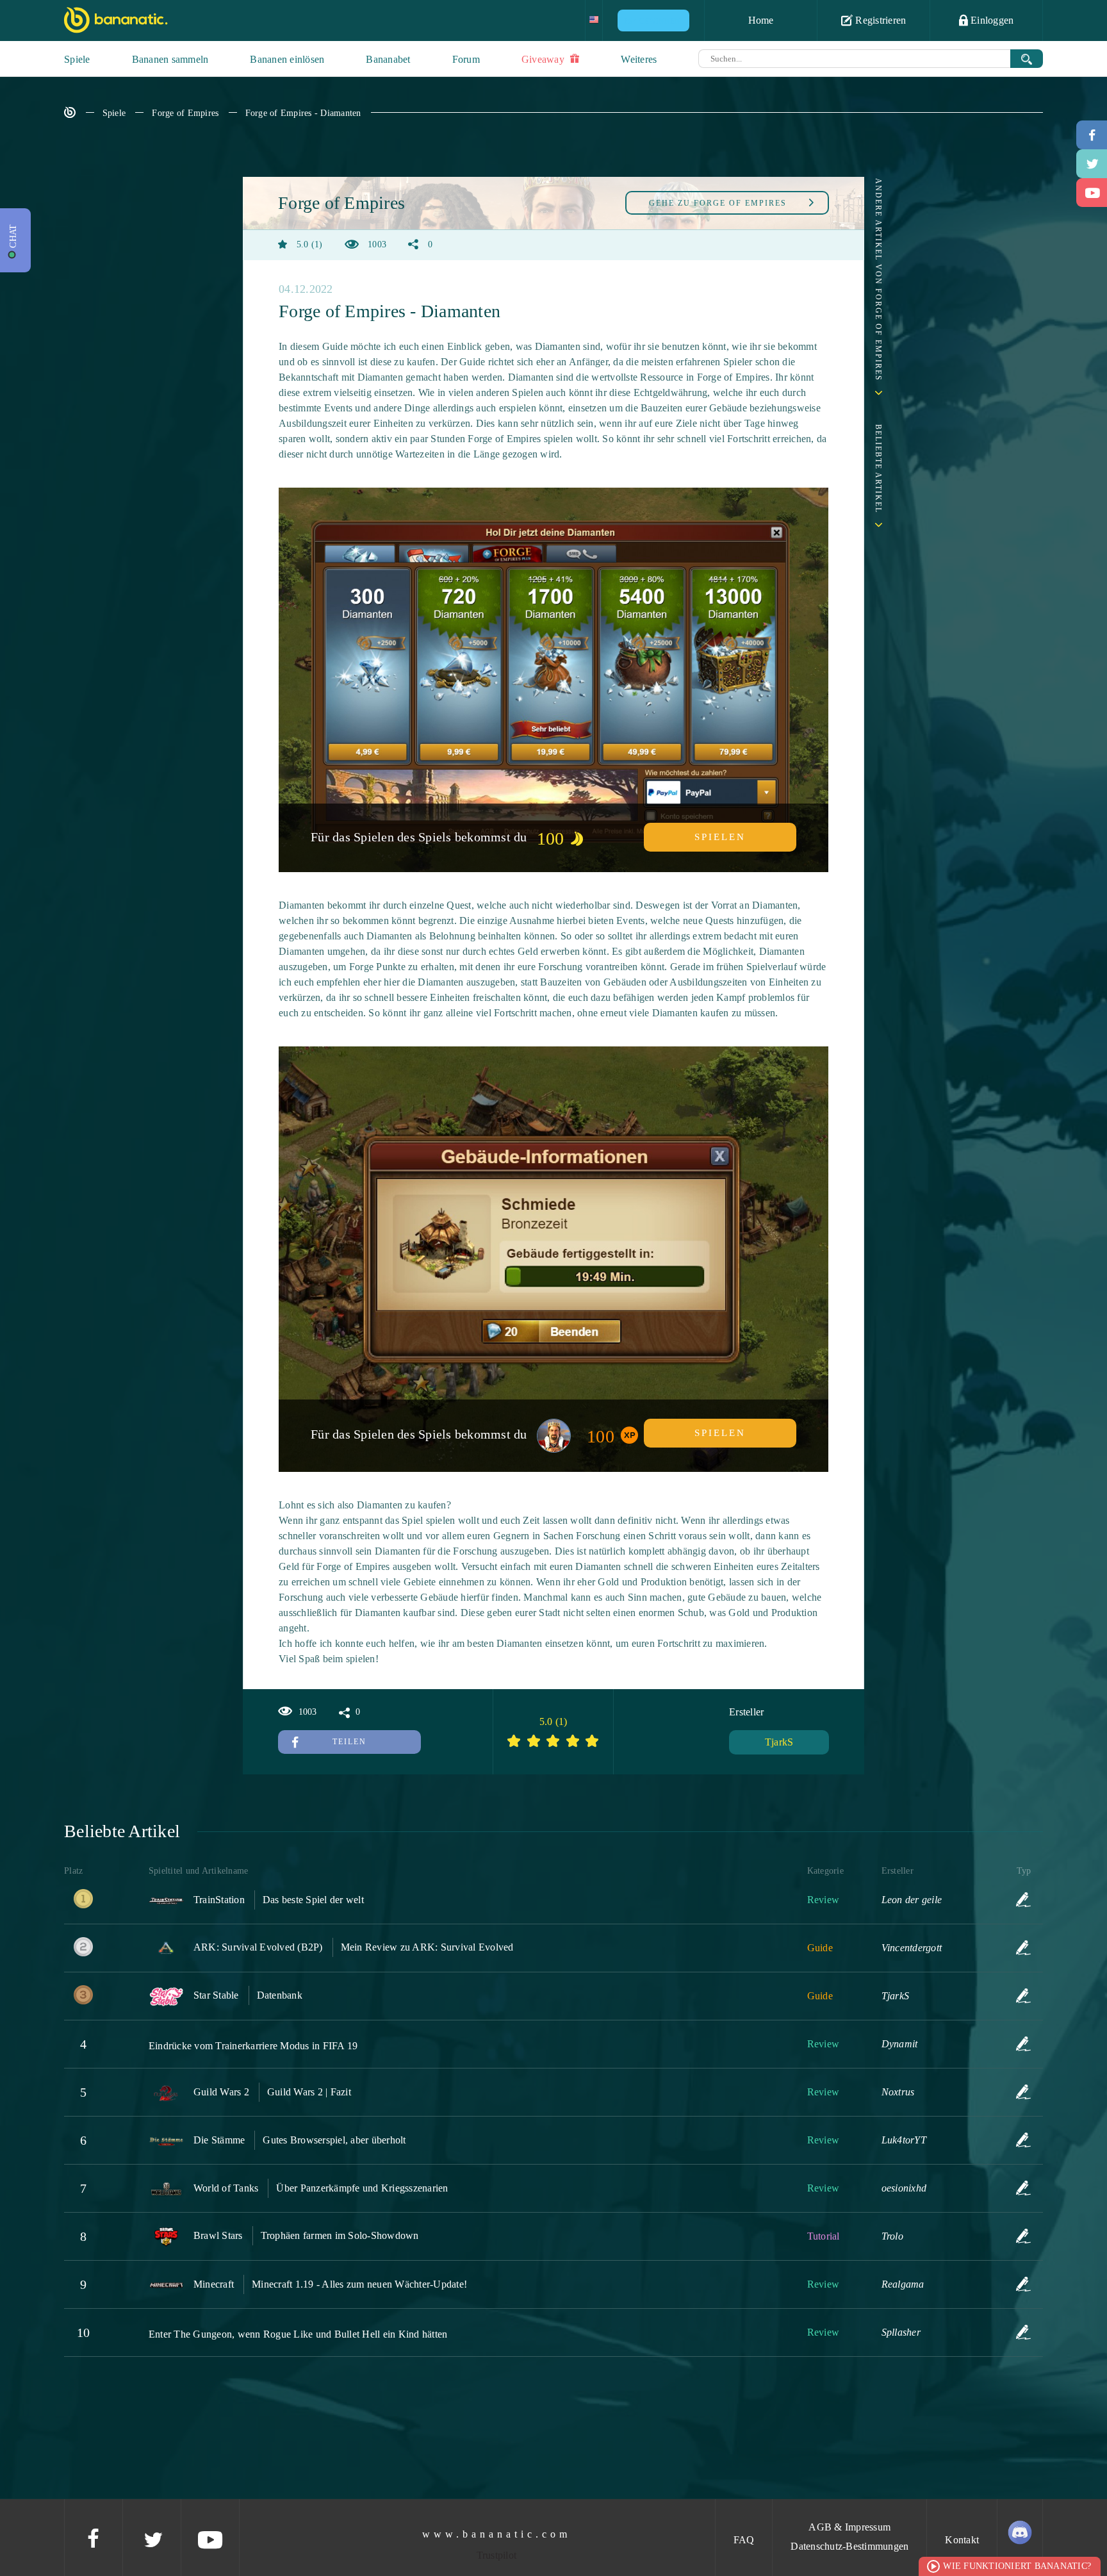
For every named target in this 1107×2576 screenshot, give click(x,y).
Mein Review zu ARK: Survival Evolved (427, 1947)
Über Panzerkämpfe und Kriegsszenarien (362, 2188)
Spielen (720, 837)
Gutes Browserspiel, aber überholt (334, 2140)
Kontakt (962, 2540)
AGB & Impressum (849, 2527)
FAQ (744, 2540)
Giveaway (544, 59)
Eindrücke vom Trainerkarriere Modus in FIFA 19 (253, 2046)
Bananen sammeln (170, 59)
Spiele (77, 59)
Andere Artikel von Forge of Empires (878, 280)
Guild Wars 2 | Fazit (309, 2092)
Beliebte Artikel (878, 469)
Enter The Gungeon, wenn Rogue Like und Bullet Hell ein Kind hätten (298, 2334)
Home (761, 20)
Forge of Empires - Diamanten (303, 113)
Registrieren (879, 20)
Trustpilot (497, 2555)
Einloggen (991, 20)
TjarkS (779, 1742)
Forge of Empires (185, 113)
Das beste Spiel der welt (313, 1900)
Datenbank (280, 1995)
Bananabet (388, 59)
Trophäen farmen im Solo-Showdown (340, 2235)
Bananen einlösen (287, 59)
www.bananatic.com (496, 2534)
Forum (466, 59)
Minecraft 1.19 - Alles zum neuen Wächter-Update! (359, 2284)
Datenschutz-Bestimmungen (849, 2546)
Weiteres (639, 59)
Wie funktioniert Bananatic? (1017, 2566)
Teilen (349, 1742)
